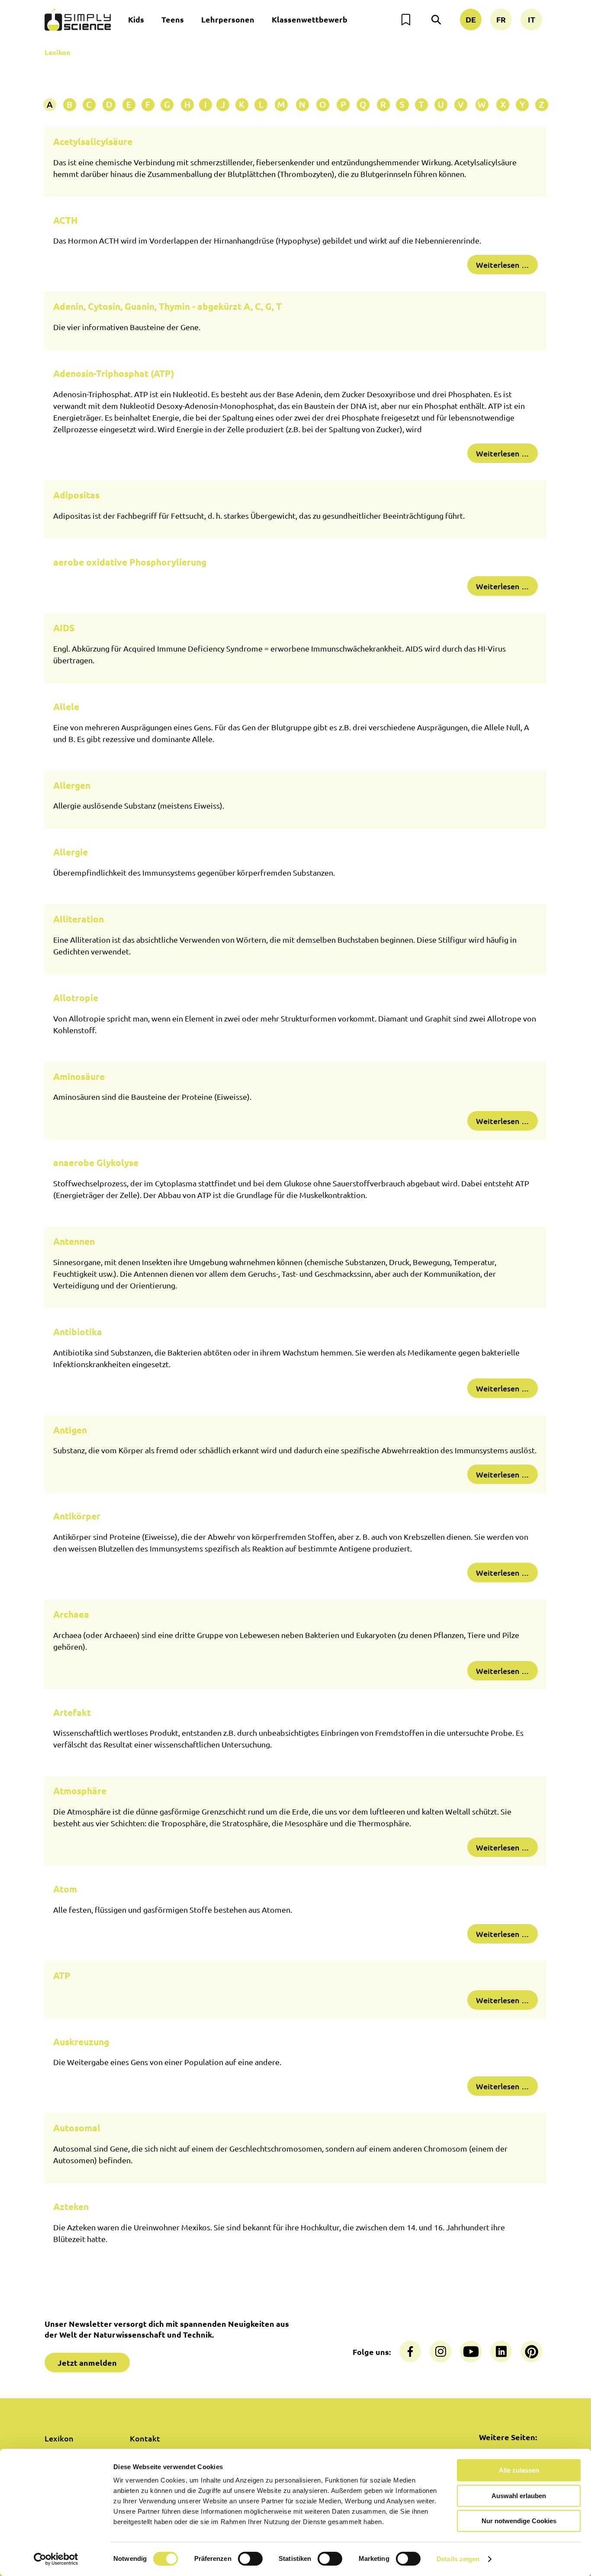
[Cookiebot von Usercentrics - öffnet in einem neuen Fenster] (56, 2559)
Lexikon (57, 52)
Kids (136, 19)
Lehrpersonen (228, 19)
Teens (173, 19)
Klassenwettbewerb (310, 19)
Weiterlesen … (503, 265)
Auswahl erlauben (519, 2496)
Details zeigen (458, 2559)
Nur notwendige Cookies (519, 2521)
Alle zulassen (519, 2470)
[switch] (250, 2559)
